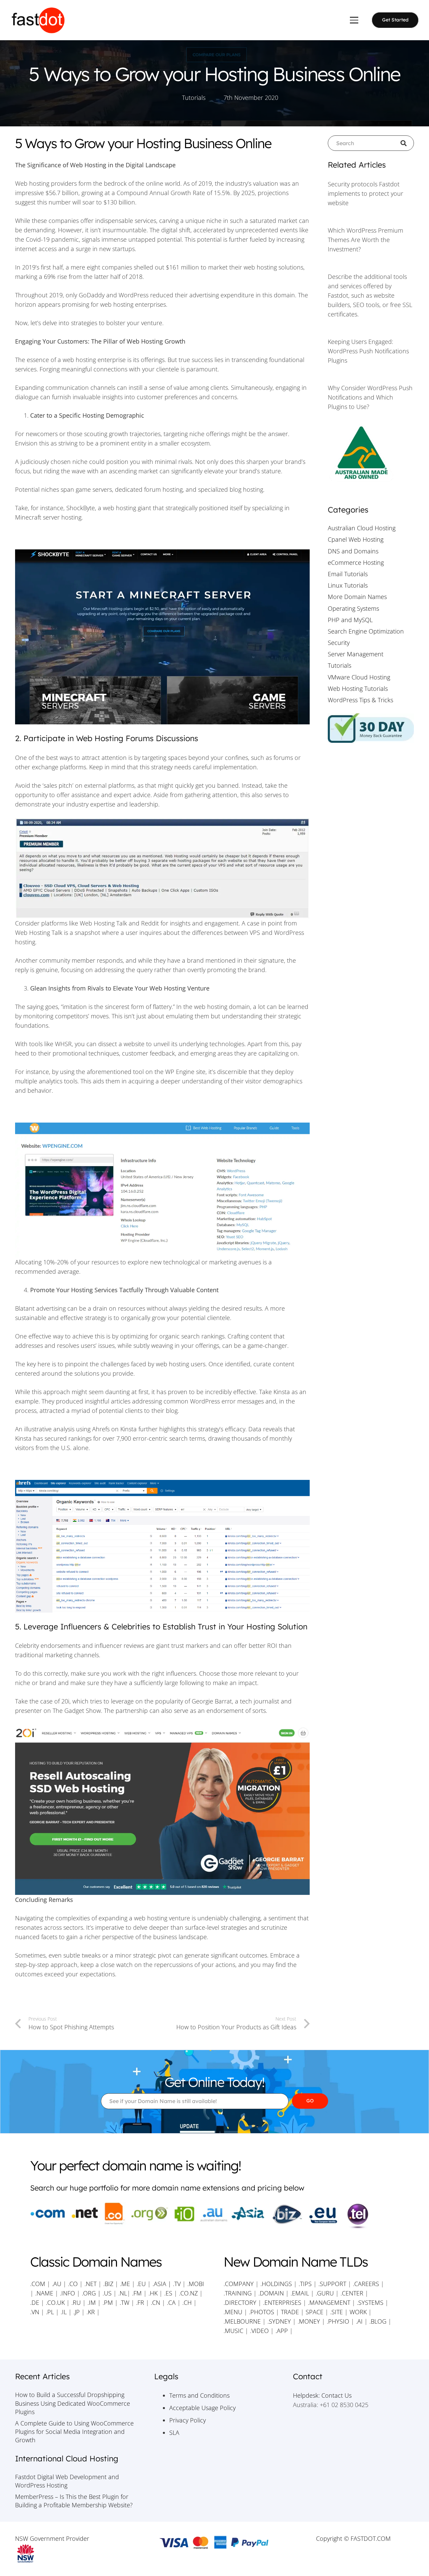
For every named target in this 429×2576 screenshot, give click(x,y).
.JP (77, 2312)
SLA (174, 2433)
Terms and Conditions (199, 2395)
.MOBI (196, 2284)
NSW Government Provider (52, 2538)
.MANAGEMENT (329, 2302)
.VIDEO (259, 2331)
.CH (187, 2302)
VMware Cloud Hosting (359, 677)
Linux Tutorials (348, 585)
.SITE (336, 2312)
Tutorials (194, 98)
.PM (108, 2302)
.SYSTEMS (370, 2302)
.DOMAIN (271, 2293)
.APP (282, 2331)
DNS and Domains (353, 551)
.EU (141, 2284)
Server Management (356, 654)
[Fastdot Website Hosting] (38, 20)
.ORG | (92, 2293)
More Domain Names (357, 597)
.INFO (68, 2293)
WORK (358, 2312)
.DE (35, 2302)
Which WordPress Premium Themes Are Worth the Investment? (365, 240)
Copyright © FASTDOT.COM (353, 2538)
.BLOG (378, 2321)
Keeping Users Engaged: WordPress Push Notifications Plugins (368, 351)
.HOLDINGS (276, 2284)
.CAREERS (366, 2284)
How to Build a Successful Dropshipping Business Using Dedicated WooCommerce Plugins (73, 2403)
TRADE (290, 2312)
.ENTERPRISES (282, 2302)
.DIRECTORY (240, 2302)
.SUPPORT (332, 2284)
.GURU (325, 2293)
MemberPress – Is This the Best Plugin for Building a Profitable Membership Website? (74, 2501)
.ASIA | (162, 2284)
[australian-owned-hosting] (371, 454)
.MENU (233, 2312)
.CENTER (352, 2293)
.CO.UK (55, 2302)
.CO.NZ (188, 2293)
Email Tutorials (348, 574)
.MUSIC (233, 2331)
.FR (140, 2302)
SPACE (315, 2312)
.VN (35, 2312)
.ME (125, 2284)
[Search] (406, 143)
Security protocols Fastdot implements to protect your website (365, 193)
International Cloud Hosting (67, 2459)
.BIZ (108, 2284)
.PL (50, 2312)
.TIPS (305, 2284)
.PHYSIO (338, 2321)
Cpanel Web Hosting (356, 539)
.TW (125, 2302)
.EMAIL (300, 2293)
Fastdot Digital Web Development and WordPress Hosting (67, 2481)
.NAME (44, 2293)
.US (107, 2293)
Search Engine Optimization (366, 631)
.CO (73, 2284)
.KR (91, 2312)
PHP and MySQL (350, 620)
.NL (123, 2293)
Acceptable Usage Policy (202, 2408)
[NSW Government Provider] (76, 2554)
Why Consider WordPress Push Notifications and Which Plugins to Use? (370, 397)
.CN (156, 2302)
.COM (38, 2284)
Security (339, 643)
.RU (76, 2302)
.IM (92, 2302)
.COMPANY (239, 2284)
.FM (137, 2293)
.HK (153, 2293)
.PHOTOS (262, 2312)
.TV (177, 2284)
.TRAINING (238, 2293)
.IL (63, 2312)
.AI (359, 2321)
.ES (168, 2293)
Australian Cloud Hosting (362, 528)
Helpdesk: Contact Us (322, 2395)
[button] (354, 20)
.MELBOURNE (242, 2321)
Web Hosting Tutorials (358, 688)
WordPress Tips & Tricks (360, 700)
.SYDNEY (279, 2321)
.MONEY (309, 2321)
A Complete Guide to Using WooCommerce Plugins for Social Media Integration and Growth (74, 2432)
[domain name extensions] (214, 2216)
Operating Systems (353, 608)
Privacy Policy (188, 2420)
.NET (90, 2284)
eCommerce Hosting (356, 562)
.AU (57, 2284)
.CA (171, 2302)
